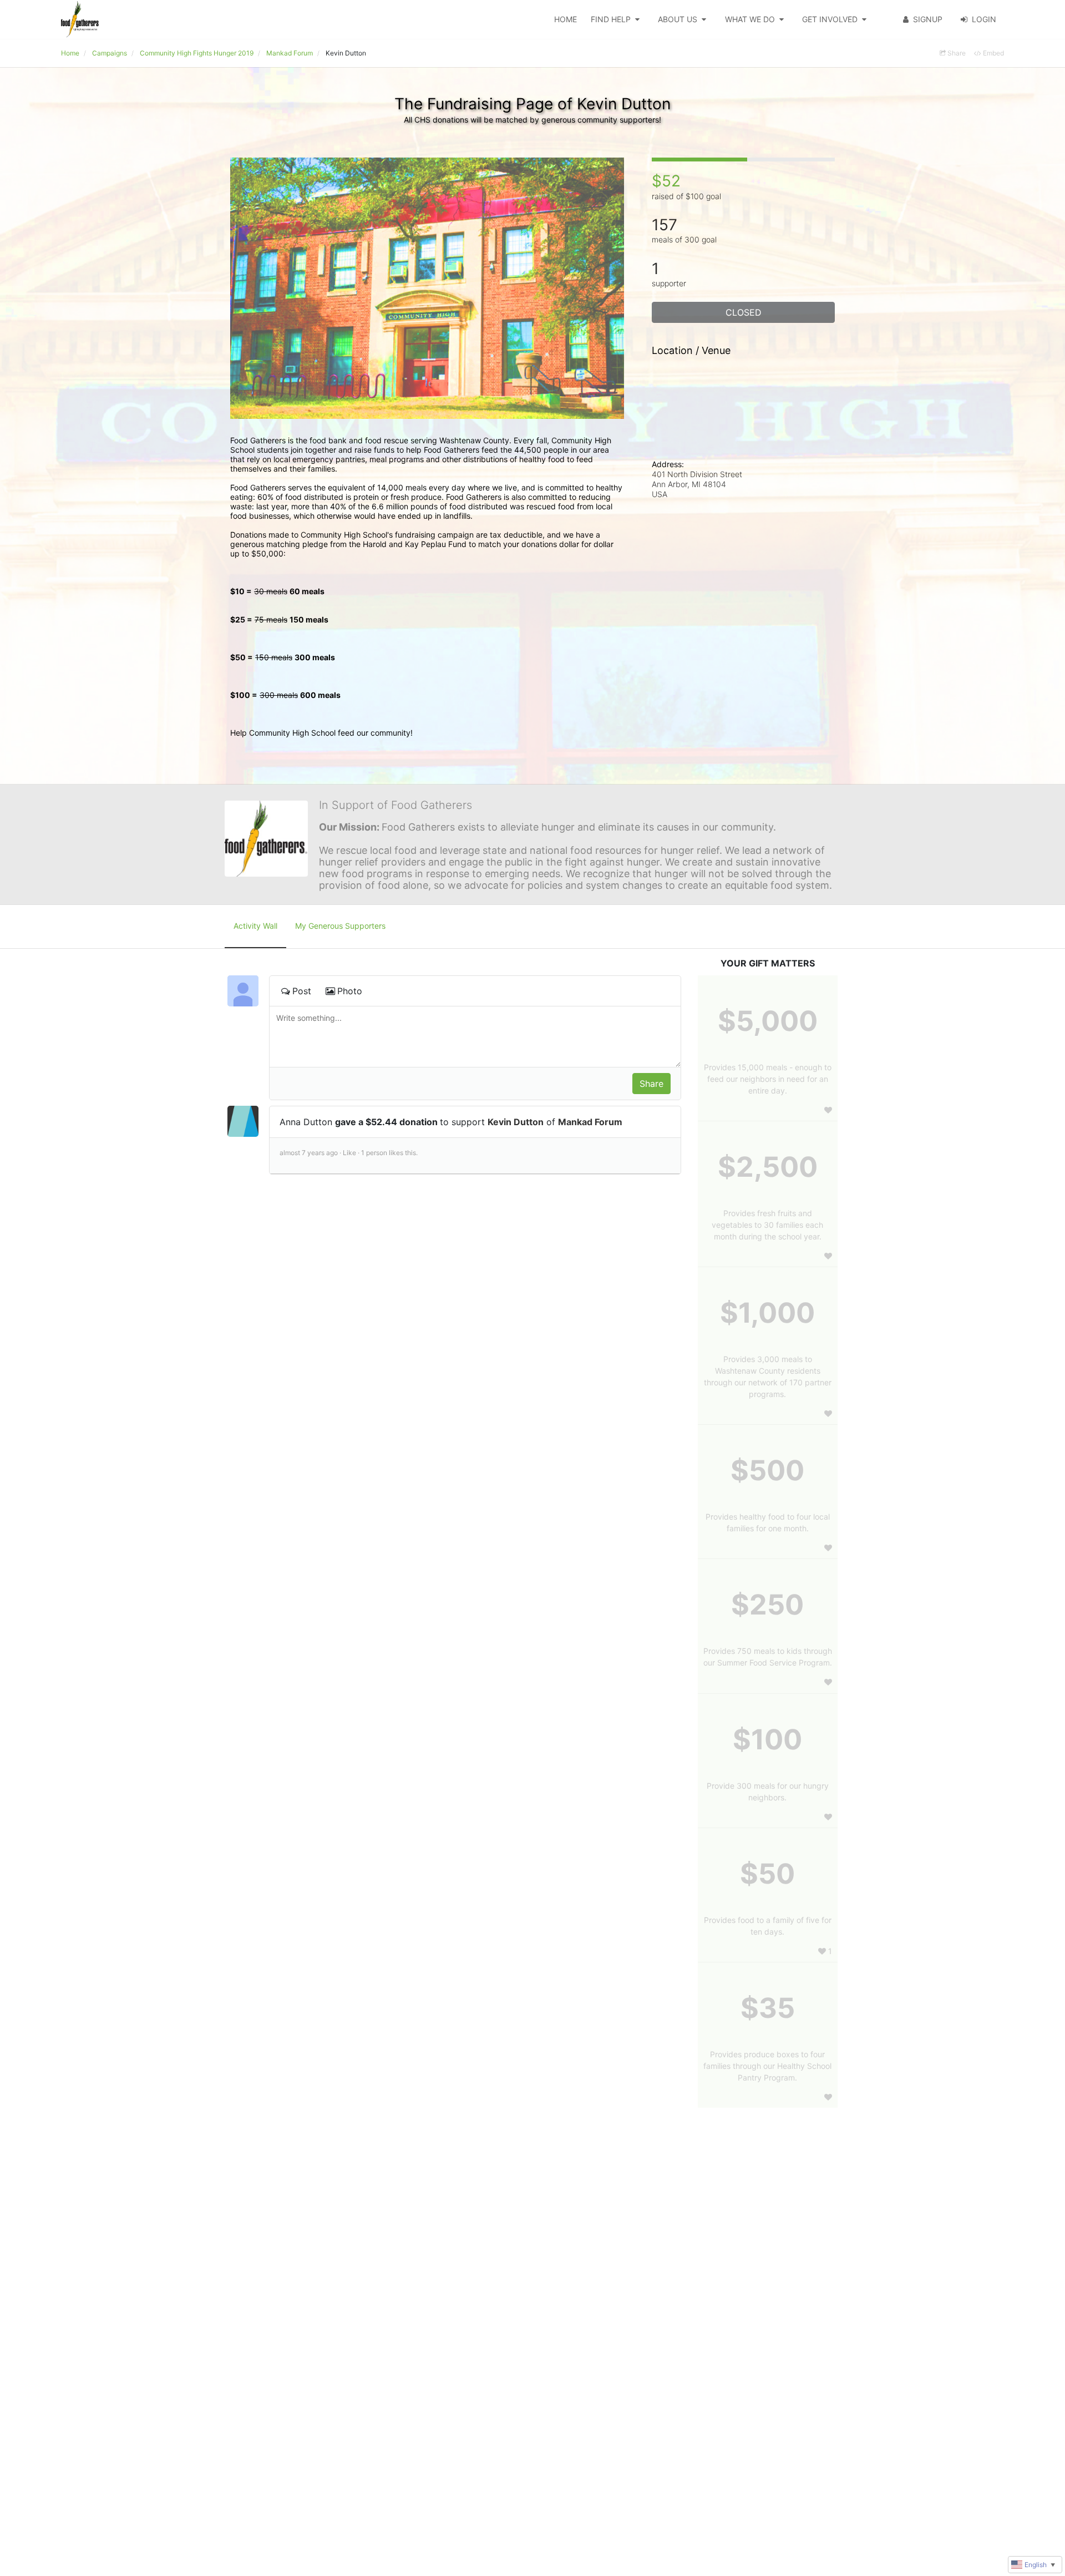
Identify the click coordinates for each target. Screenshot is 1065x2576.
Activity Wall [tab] (255, 926)
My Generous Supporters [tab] (340, 926)
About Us (678, 19)
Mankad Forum (590, 1122)
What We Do (750, 19)
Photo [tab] (350, 991)
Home (566, 19)
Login (984, 19)
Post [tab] (302, 991)
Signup (928, 19)
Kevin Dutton (516, 1122)
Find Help (611, 19)
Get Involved (830, 19)
